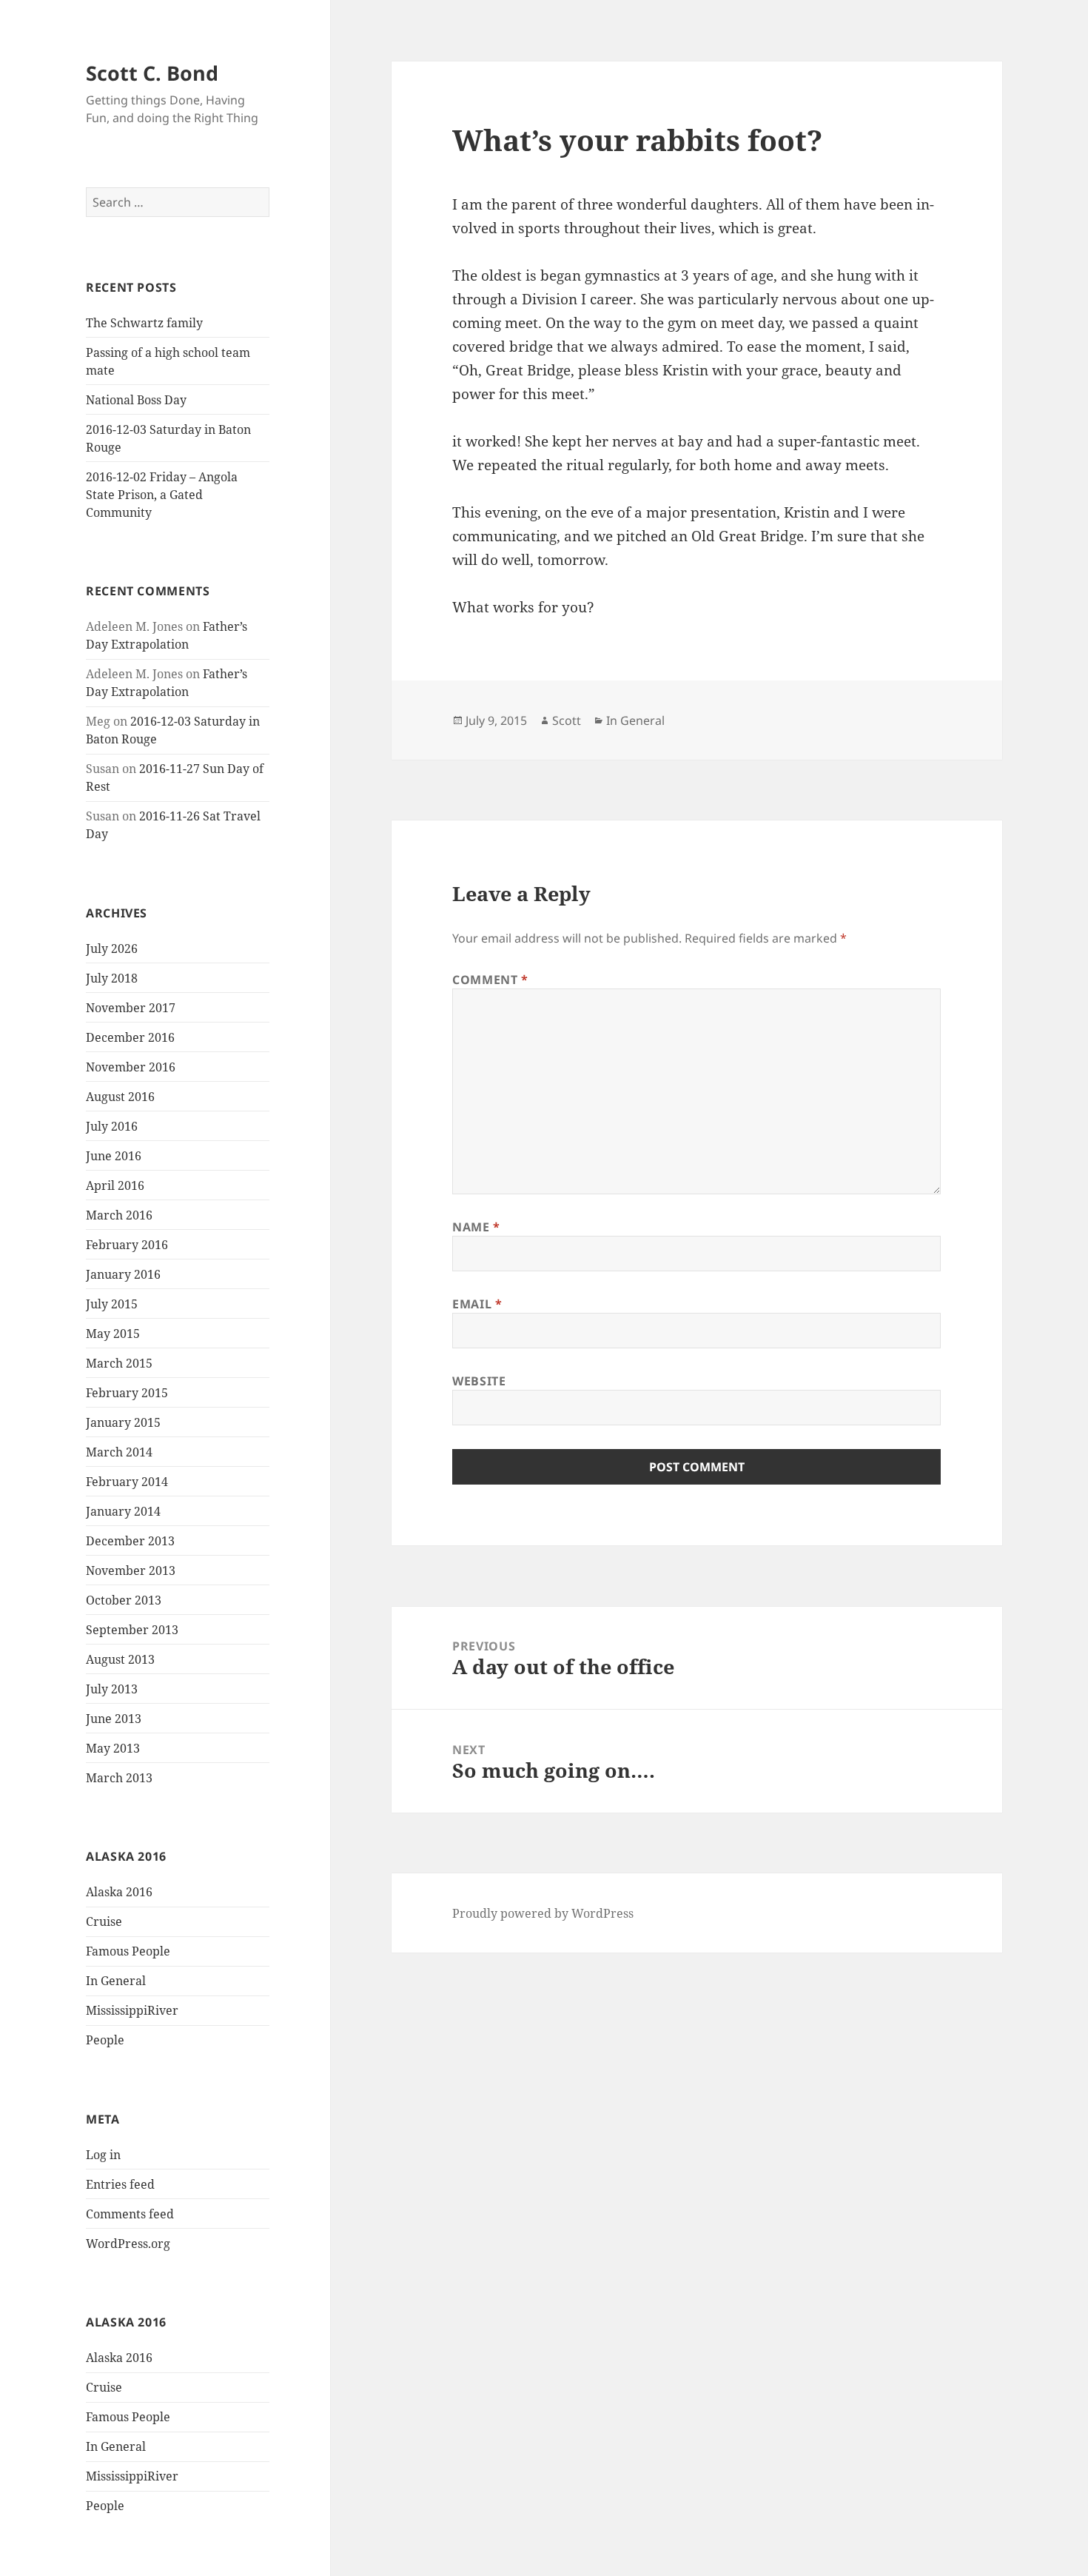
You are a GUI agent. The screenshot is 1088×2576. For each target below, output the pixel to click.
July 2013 (112, 1689)
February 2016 (127, 1245)
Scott (567, 720)
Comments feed (130, 2214)
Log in (103, 2155)
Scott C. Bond (152, 73)
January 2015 (123, 1422)
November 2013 (131, 1570)
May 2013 (113, 1748)
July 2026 (112, 949)
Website (479, 1381)
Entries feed (120, 2184)
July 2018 (112, 978)
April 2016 (115, 1185)
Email (477, 1304)
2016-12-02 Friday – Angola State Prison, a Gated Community (162, 495)
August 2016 (120, 1097)
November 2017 (131, 1008)
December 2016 (130, 1037)
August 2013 (120, 1659)
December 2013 (130, 1541)
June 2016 (114, 1156)
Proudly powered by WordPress (543, 1913)
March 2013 (119, 1778)
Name (476, 1227)
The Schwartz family (144, 323)
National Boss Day (136, 400)
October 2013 (124, 1600)
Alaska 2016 (119, 1892)
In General (116, 1981)
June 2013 (114, 1719)
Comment (490, 980)
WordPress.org (128, 2244)
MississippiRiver (132, 2010)
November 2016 (131, 1067)
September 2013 (132, 1630)
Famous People (128, 1951)
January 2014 (123, 1511)
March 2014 (119, 1452)
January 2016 (123, 1274)
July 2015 (112, 1304)
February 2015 (127, 1393)
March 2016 (119, 1215)
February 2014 (127, 1482)
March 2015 (119, 1363)
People (105, 2040)
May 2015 (113, 1334)
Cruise (104, 1921)
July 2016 (112, 1126)
